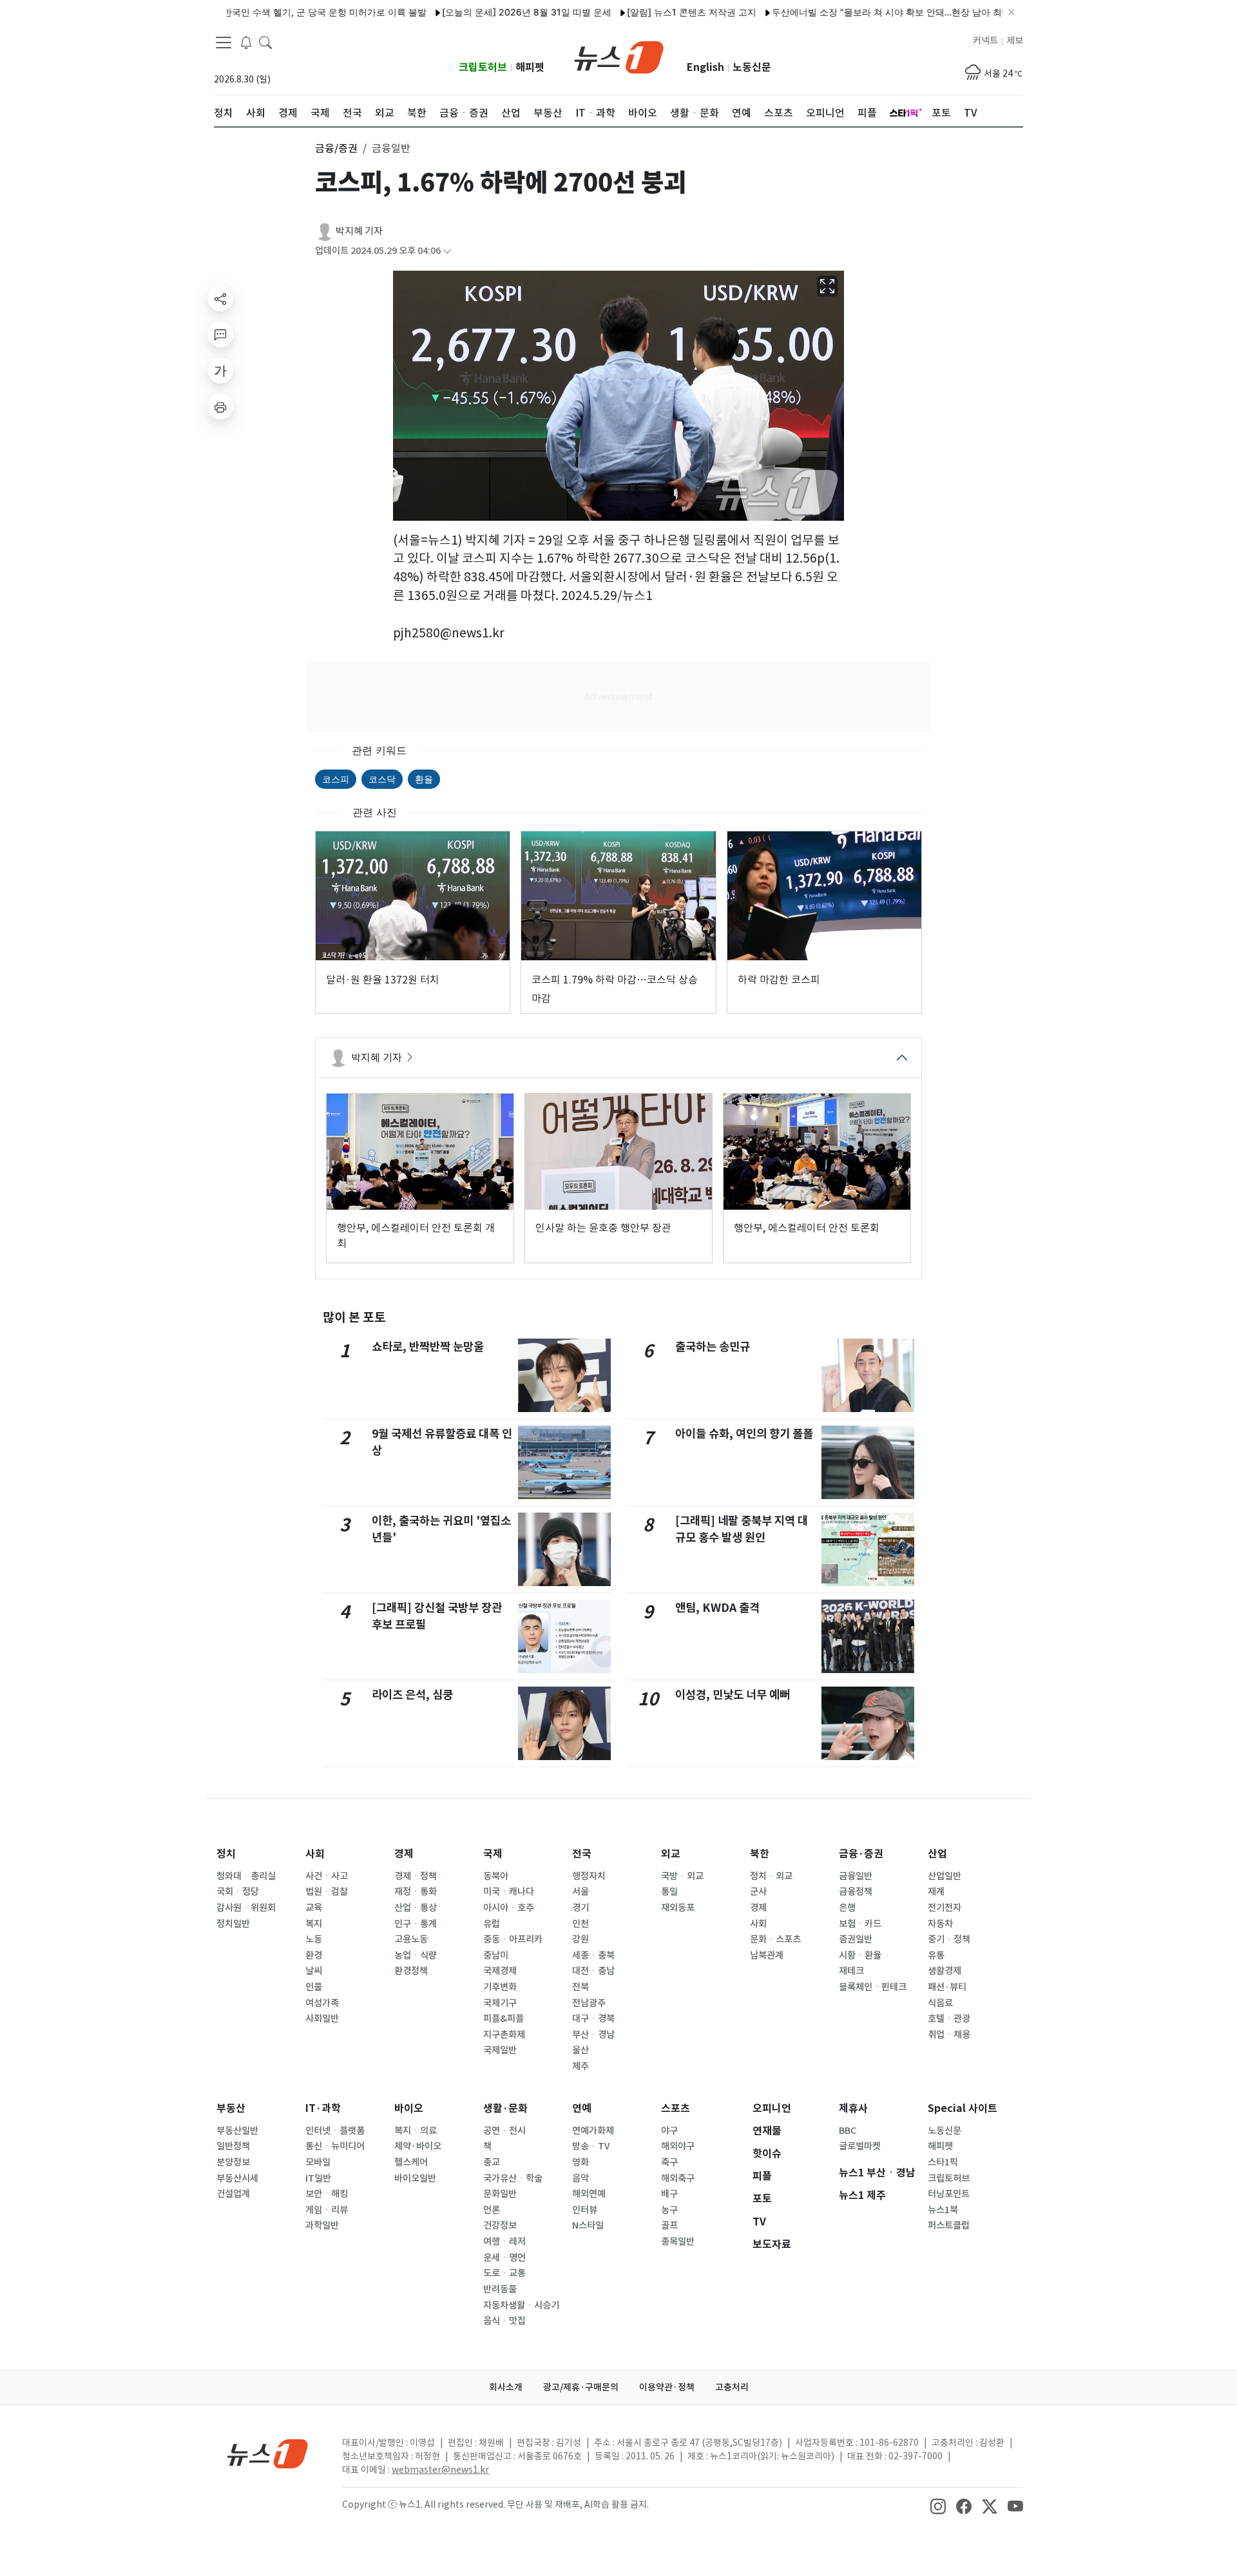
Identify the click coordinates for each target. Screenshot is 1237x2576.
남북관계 (767, 1955)
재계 (936, 1892)
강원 (580, 1939)
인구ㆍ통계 (416, 1924)
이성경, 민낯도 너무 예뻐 (733, 1695)
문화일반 (500, 2194)
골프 (669, 2225)
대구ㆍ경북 (593, 2019)
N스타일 (588, 2225)
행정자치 (589, 1876)
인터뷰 (585, 2210)
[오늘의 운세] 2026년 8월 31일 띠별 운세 (471, 12)
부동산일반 (237, 2131)
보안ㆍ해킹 (327, 2194)
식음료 (940, 2003)
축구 (669, 2162)
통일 (669, 1892)
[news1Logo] (268, 2453)
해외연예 (589, 2194)
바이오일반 (415, 2178)
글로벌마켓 (860, 2146)
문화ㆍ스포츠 (775, 1939)
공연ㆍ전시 (504, 2131)
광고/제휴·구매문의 (581, 2387)
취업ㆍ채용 (949, 2035)
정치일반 (233, 1924)
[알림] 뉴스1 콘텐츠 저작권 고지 (636, 12)
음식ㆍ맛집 (504, 2321)
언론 (492, 2210)
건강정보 (500, 2225)
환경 (314, 1955)
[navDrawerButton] (224, 42)
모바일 (318, 2162)
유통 (936, 1955)
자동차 (940, 1924)
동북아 (496, 1876)
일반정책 (233, 2146)
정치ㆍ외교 (771, 1876)
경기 (580, 1908)
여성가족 (322, 2003)
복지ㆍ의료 (416, 2131)
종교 (492, 2162)
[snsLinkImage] (938, 2506)
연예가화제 (593, 2131)
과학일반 (322, 2225)
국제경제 (500, 1971)
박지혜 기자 (359, 231)
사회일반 (322, 2019)
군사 (758, 1892)
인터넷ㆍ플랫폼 (335, 2131)
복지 (314, 1924)
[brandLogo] (619, 56)
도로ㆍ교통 (504, 2273)
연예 (582, 2108)
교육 (314, 1908)
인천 (580, 1924)
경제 (404, 1854)
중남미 (496, 1955)
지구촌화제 (504, 2035)
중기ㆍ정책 (949, 1939)
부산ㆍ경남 (593, 2035)
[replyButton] (220, 334)
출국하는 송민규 (713, 1347)
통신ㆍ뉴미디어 (335, 2146)
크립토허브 (483, 67)
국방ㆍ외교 (682, 1876)
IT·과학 (323, 2108)
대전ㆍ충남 (593, 1971)
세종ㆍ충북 (593, 1955)
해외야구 (678, 2146)
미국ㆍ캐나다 (509, 1892)
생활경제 (945, 1971)
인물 (314, 1987)
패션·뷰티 (947, 1987)
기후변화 (500, 1987)
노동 (314, 1939)
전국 (582, 1854)
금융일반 (856, 1876)
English (705, 67)
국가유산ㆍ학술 (513, 2178)
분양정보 (233, 2162)
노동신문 (752, 67)
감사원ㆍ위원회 (246, 1908)
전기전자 (945, 1908)
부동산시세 (237, 2178)
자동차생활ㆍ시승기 (521, 2305)
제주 (580, 2066)
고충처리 (732, 2387)
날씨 (314, 1971)
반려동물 (500, 2289)
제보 (1015, 41)
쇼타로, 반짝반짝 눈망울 (428, 1347)
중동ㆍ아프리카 (513, 1939)
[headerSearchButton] (265, 41)
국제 (493, 1854)
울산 (580, 2050)
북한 (760, 1854)
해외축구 (678, 2178)
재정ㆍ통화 (416, 1892)
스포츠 (676, 2108)
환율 (424, 779)
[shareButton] (220, 298)
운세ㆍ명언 (504, 2258)
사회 (315, 1854)
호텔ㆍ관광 (949, 2019)
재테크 (851, 1971)
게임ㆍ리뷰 (327, 2210)
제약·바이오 (418, 2146)
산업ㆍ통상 (416, 1908)
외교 (671, 1854)
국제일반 (500, 2050)
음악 (580, 2178)
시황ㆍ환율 (860, 1955)
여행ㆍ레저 (504, 2242)
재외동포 (678, 1908)
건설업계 (233, 2194)
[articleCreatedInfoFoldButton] (447, 251)
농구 (669, 2210)
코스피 (336, 779)
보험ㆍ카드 (860, 1924)
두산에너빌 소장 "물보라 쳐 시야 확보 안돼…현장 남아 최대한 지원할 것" (863, 12)
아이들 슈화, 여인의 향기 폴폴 (744, 1434)
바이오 (409, 2108)
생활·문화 (505, 2108)
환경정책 (411, 1971)
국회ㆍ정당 (238, 1892)
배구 (669, 2194)
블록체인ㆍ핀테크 (873, 1987)
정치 (226, 1854)
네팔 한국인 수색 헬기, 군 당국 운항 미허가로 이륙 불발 (248, 12)
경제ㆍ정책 (416, 1876)
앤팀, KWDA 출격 (717, 1608)
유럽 (492, 1924)
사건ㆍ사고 (327, 1876)
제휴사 (853, 2108)
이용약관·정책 (667, 2387)
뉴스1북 (943, 2210)
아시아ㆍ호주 (509, 1908)
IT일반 (318, 2178)
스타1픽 (943, 2162)
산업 (937, 1854)
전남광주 (589, 2003)
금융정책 (856, 1892)
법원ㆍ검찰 (327, 1892)
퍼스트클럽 (949, 2225)
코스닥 (382, 779)
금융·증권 (861, 1854)
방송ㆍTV (591, 2146)
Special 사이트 (963, 2108)
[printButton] (220, 407)
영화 (580, 2162)
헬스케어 (411, 2162)
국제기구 (500, 2003)
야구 (669, 2131)
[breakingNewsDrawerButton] (246, 41)
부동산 (231, 2108)
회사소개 (506, 2387)
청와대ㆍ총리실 (246, 1876)
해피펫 (530, 67)
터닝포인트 (949, 2194)
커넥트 (985, 41)
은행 (847, 1908)
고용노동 (411, 1939)
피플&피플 (503, 2019)
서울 (580, 1892)
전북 (580, 1987)
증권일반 (856, 1939)
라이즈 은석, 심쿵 (412, 1695)
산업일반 (945, 1876)
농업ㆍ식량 (416, 1955)
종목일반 (678, 2242)
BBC (848, 2131)
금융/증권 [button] (336, 148)
